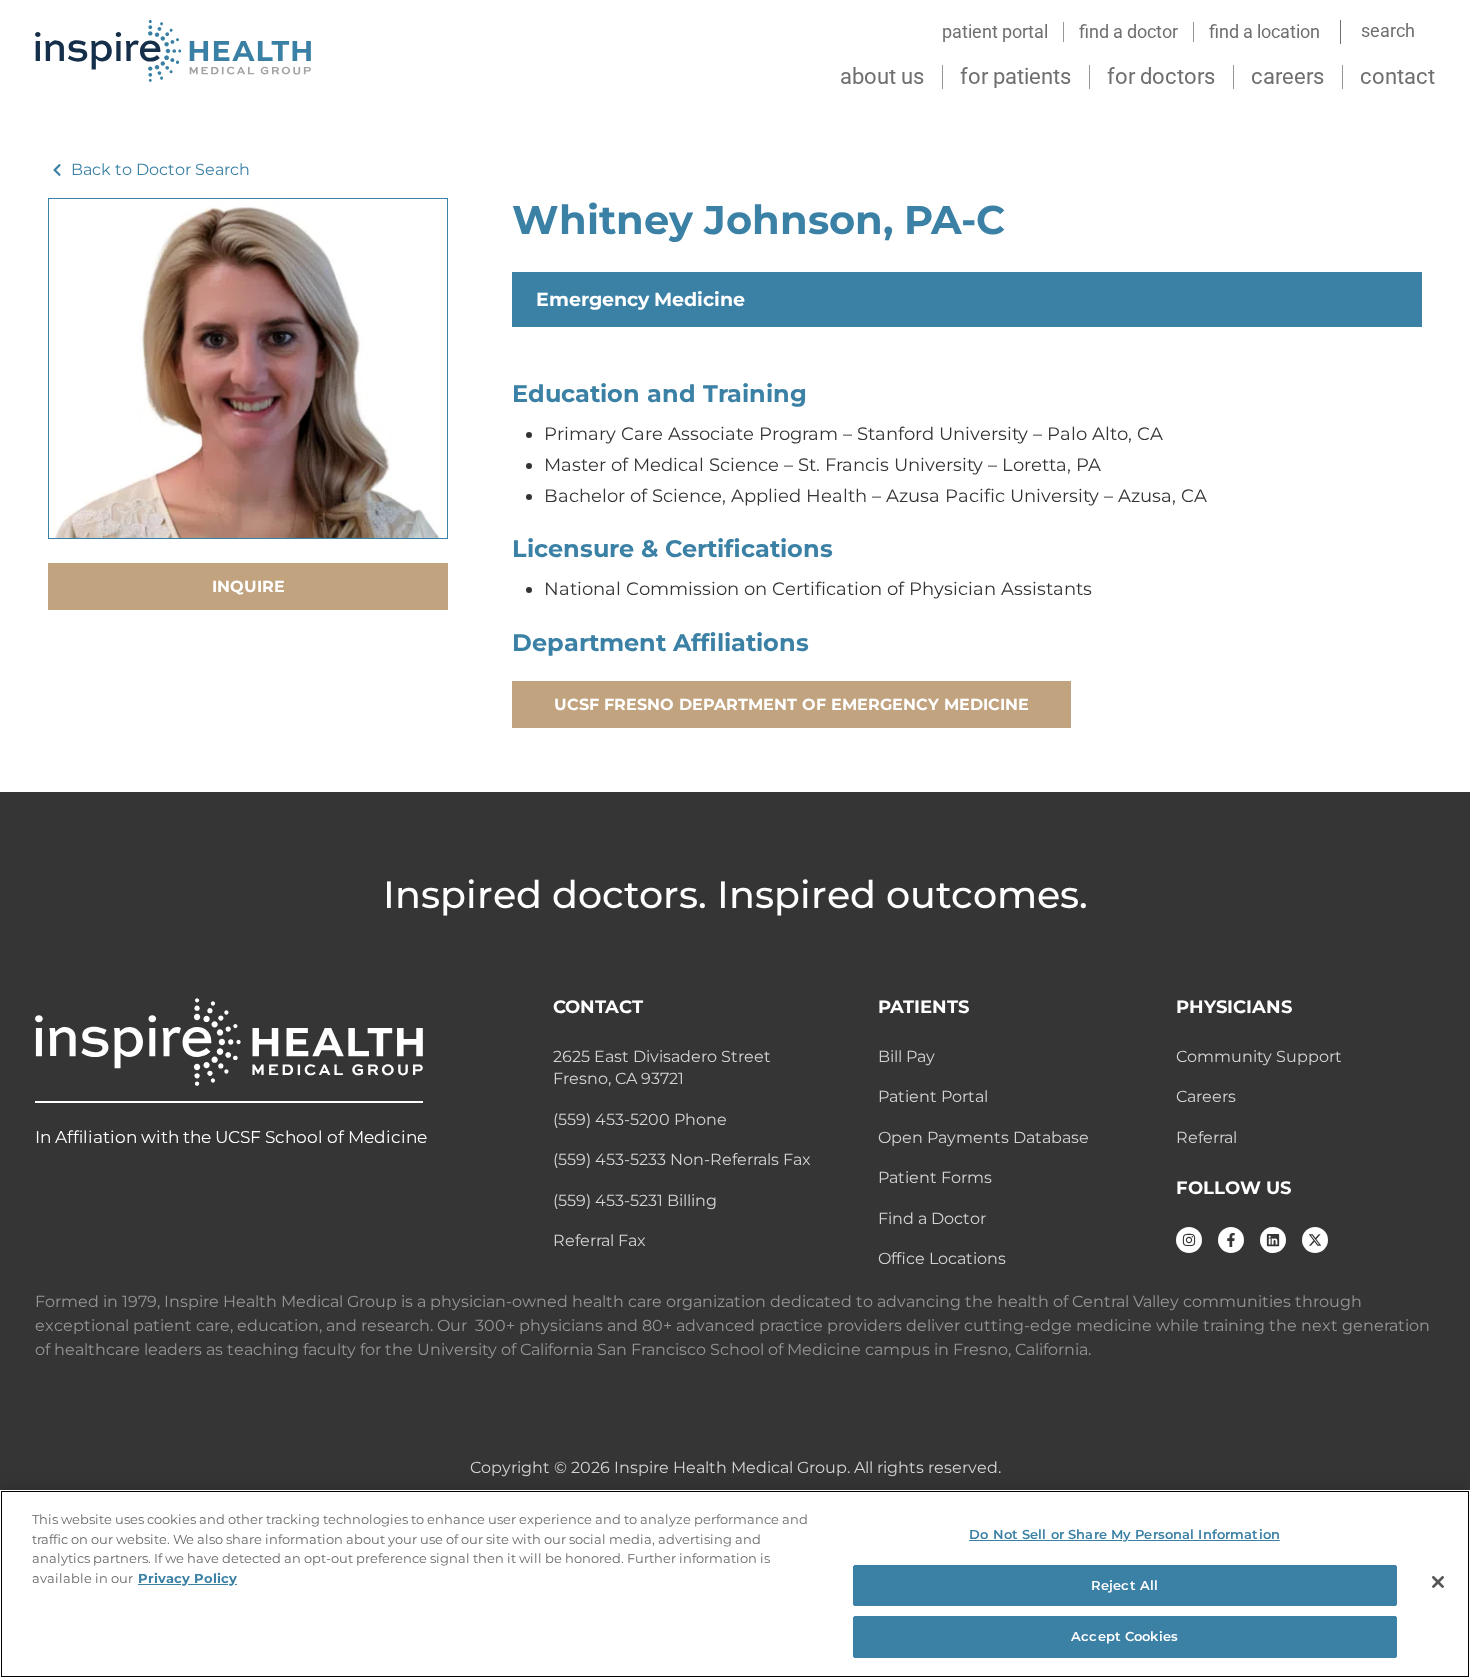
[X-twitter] (1315, 1240)
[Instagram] (1189, 1240)
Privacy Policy (187, 1578)
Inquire (248, 586)
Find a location (1264, 31)
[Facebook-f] (1231, 1240)
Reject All (1124, 1585)
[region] (735, 1584)
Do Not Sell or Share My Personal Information (1124, 1534)
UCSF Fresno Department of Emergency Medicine (791, 704)
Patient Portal (995, 31)
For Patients (1015, 76)
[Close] (1438, 1582)
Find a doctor (1128, 31)
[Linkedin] (1273, 1240)
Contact (1397, 76)
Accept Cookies (1124, 1636)
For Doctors (1161, 76)
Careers (1287, 76)
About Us (882, 76)
